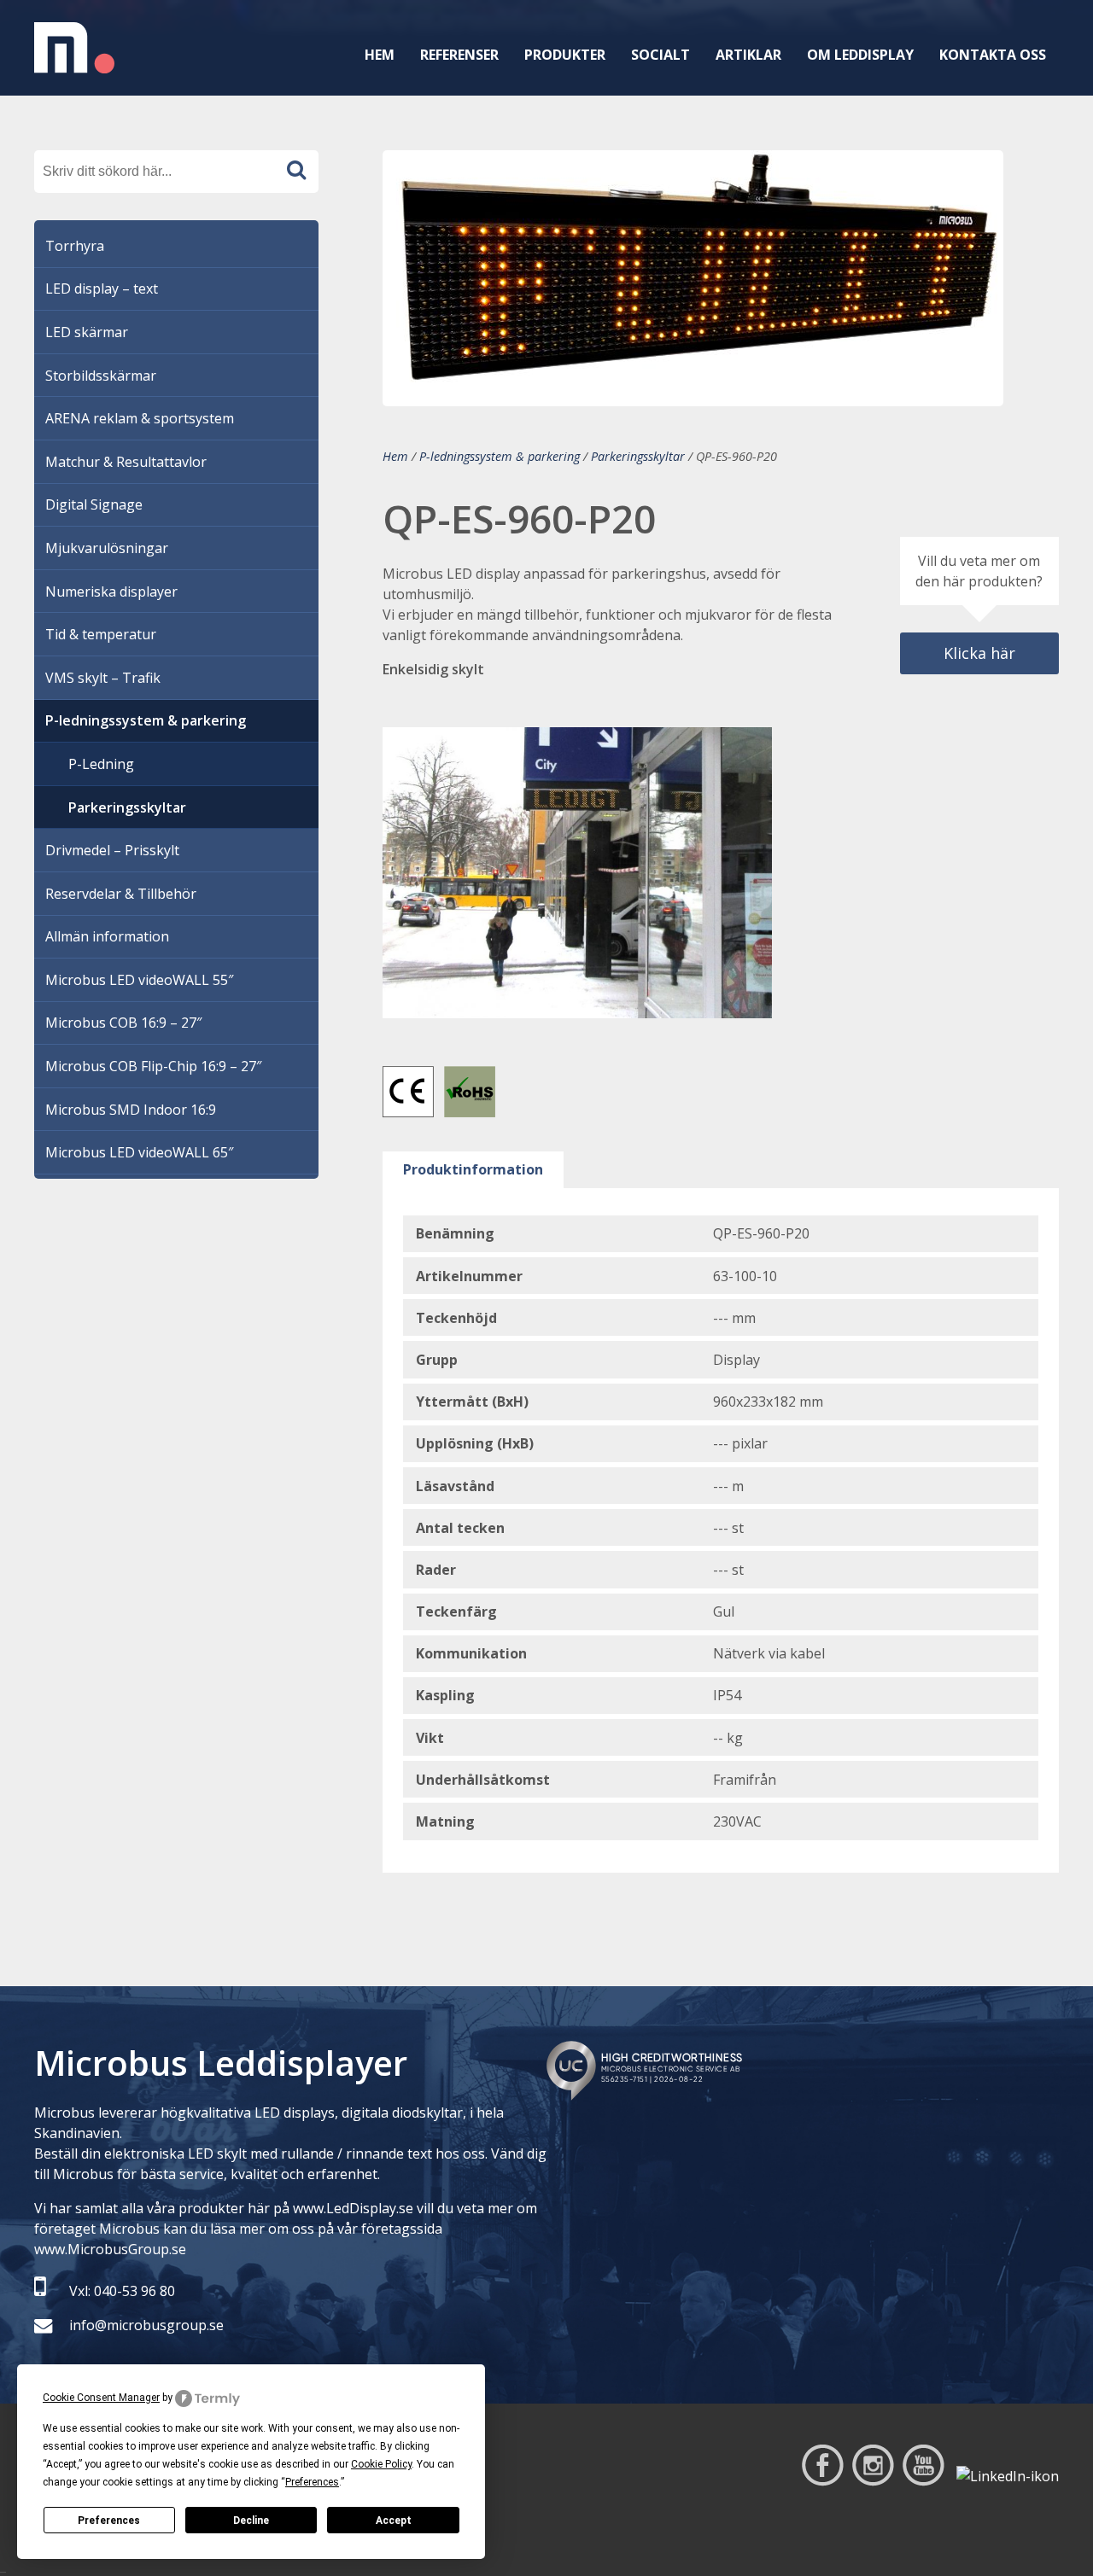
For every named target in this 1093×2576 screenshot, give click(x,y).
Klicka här (979, 653)
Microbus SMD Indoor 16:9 (131, 1110)
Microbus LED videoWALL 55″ (139, 980)
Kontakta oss (993, 55)
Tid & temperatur (101, 634)
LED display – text (102, 288)
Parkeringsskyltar (638, 456)
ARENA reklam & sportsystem (140, 418)
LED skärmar (87, 332)
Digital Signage (94, 504)
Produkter (565, 55)
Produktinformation (473, 1169)
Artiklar (748, 55)
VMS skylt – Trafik (103, 678)
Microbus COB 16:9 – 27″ (123, 1023)
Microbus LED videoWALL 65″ (139, 1152)
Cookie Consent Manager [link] (101, 2398)
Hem (380, 55)
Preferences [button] (312, 2482)
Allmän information (107, 936)
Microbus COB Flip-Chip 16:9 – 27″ (153, 1066)
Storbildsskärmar (101, 376)
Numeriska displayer (111, 592)
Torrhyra (75, 246)
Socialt (660, 55)
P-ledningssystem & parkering (500, 456)
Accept (394, 2521)
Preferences (109, 2521)
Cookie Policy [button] (381, 2464)
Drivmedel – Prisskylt (112, 850)
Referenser (459, 55)
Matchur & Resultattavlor (126, 462)
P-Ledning (101, 764)
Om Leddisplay (860, 55)
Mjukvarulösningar (107, 548)
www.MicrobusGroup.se (110, 2249)
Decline (251, 2521)
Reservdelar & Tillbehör (121, 894)
